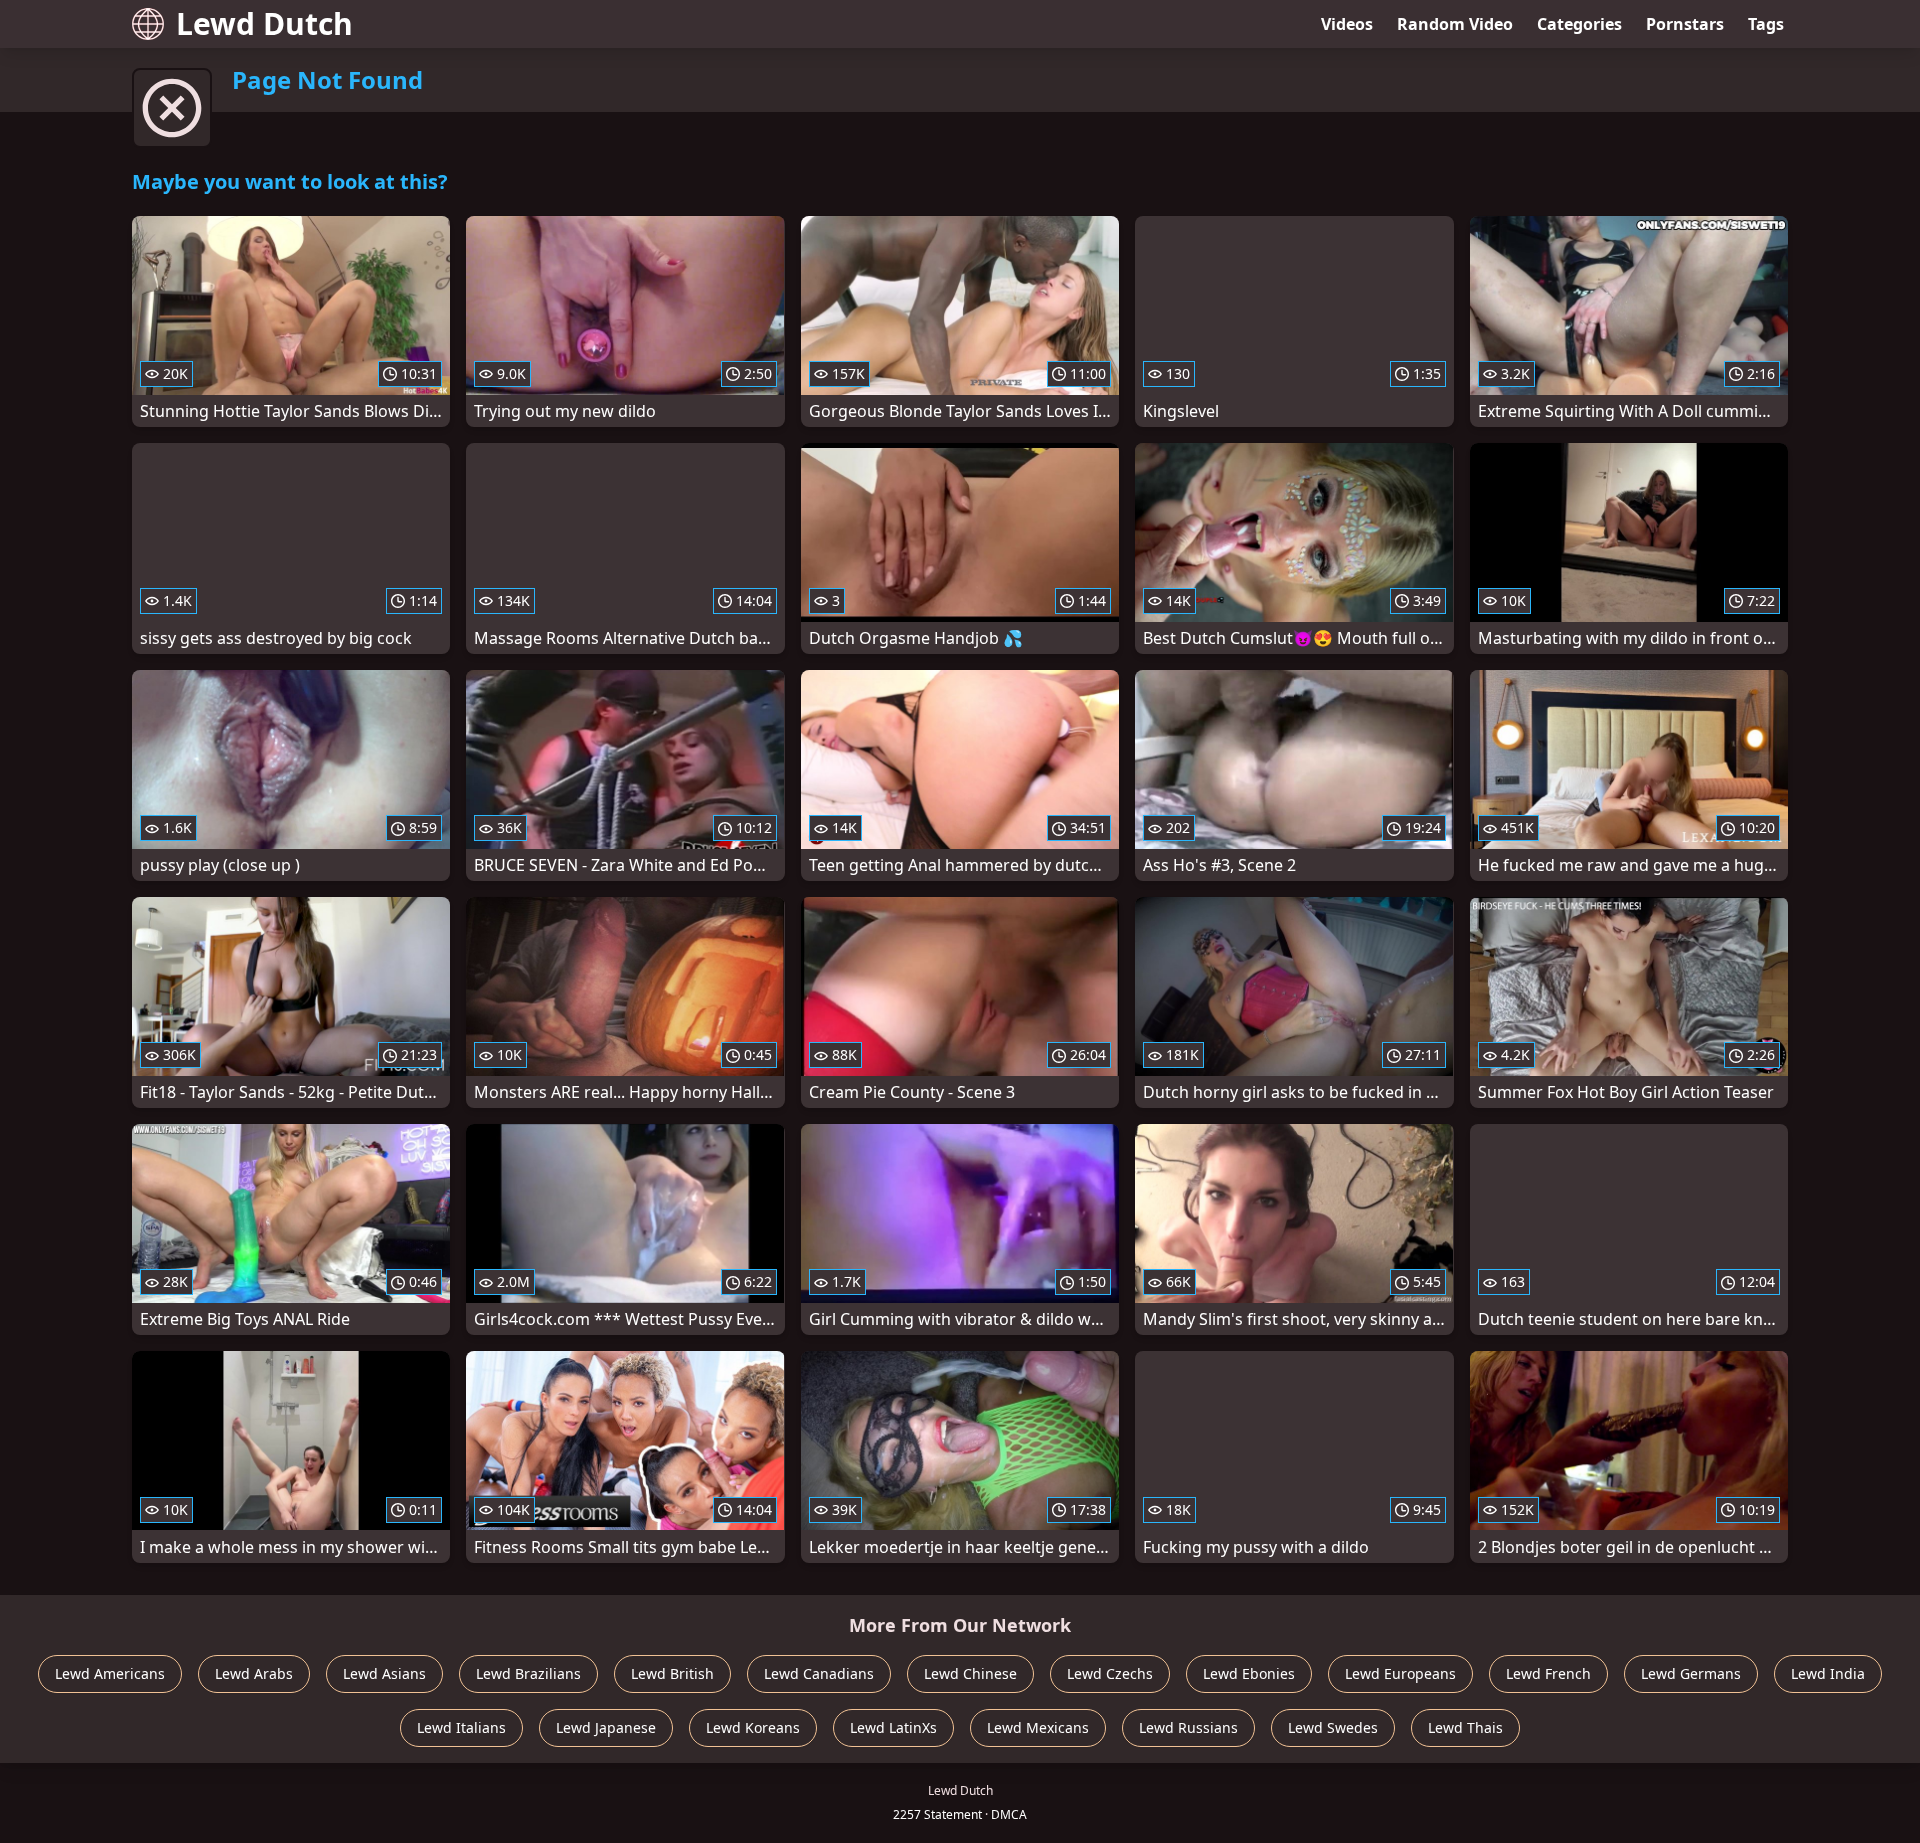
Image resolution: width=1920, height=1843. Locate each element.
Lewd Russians (1188, 1727)
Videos (1347, 24)
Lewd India (1828, 1673)
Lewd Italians (461, 1727)
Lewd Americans (110, 1673)
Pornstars (1685, 24)
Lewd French (1548, 1673)
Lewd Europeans (1400, 1673)
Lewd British (672, 1673)
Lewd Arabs (254, 1673)
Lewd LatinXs (893, 1727)
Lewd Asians (384, 1673)
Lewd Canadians (819, 1673)
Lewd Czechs (1110, 1673)
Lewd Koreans (753, 1727)
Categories (1579, 24)
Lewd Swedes (1333, 1727)
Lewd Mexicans (1038, 1727)
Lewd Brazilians (528, 1673)
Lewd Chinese (970, 1673)
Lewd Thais (1465, 1727)
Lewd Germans (1691, 1673)
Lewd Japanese (606, 1727)
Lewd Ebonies (1249, 1673)
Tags (1766, 24)
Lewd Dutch (264, 23)
